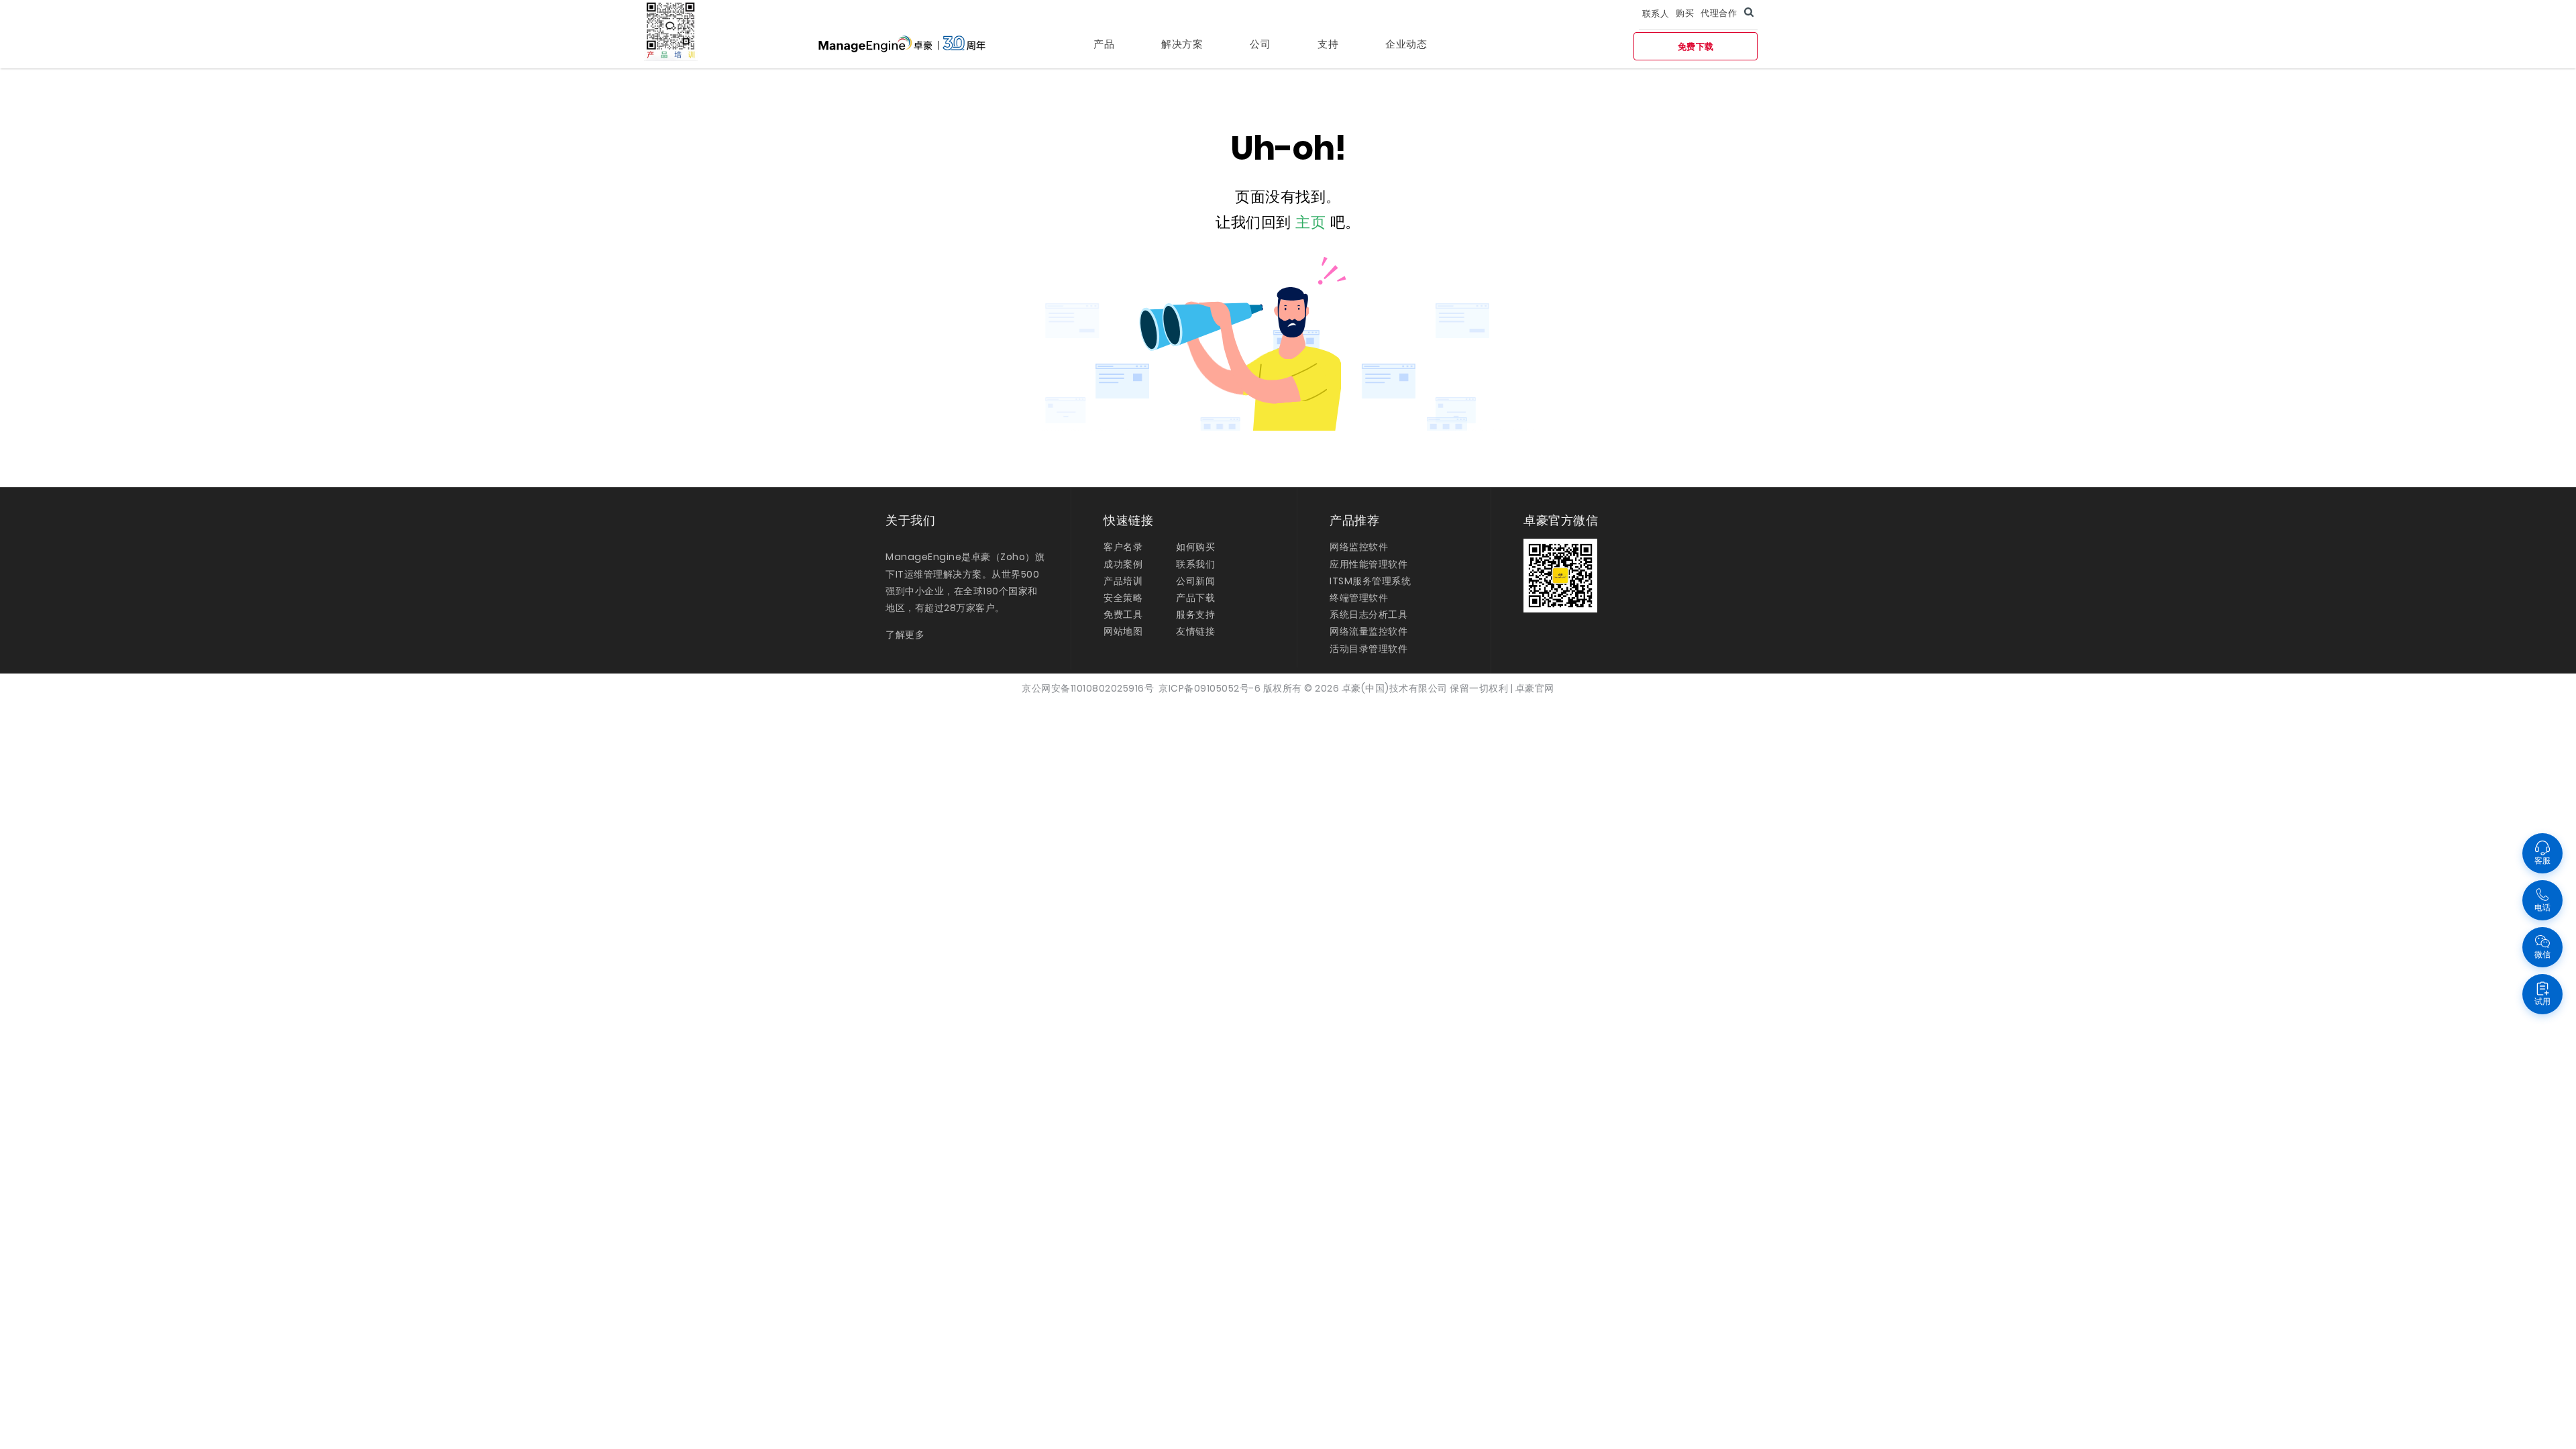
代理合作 (1719, 13)
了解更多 (905, 635)
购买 (1685, 13)
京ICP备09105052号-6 (1210, 688)
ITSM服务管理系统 (1370, 581)
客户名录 (1123, 547)
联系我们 (1195, 564)
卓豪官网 (1535, 688)
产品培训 (1123, 581)
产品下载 (1195, 598)
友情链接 (1195, 631)
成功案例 (1123, 564)
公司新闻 (1195, 581)
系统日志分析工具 (1368, 614)
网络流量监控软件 (1368, 631)
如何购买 (1195, 547)
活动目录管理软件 (1368, 649)
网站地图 (1123, 631)
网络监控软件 (1359, 547)
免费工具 (1123, 614)
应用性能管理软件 (1368, 564)
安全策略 (1123, 598)
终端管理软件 (1359, 598)
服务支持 (1195, 614)
